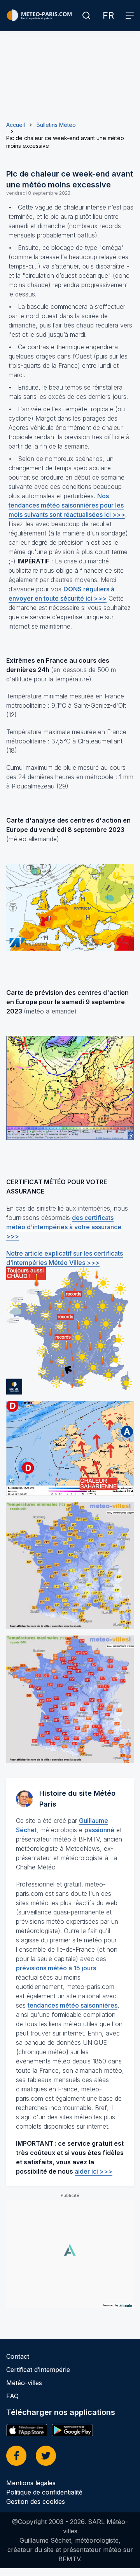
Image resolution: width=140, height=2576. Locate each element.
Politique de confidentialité (44, 2492)
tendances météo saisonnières (73, 2005)
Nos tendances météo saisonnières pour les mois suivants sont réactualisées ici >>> (67, 505)
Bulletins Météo (56, 125)
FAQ (12, 2396)
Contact (18, 2356)
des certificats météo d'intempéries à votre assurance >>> (64, 1227)
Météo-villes (24, 2383)
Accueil (16, 125)
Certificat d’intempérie (38, 2370)
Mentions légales (31, 2483)
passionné (99, 1830)
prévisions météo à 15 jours (56, 1968)
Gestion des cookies (36, 2502)
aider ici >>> (94, 2171)
